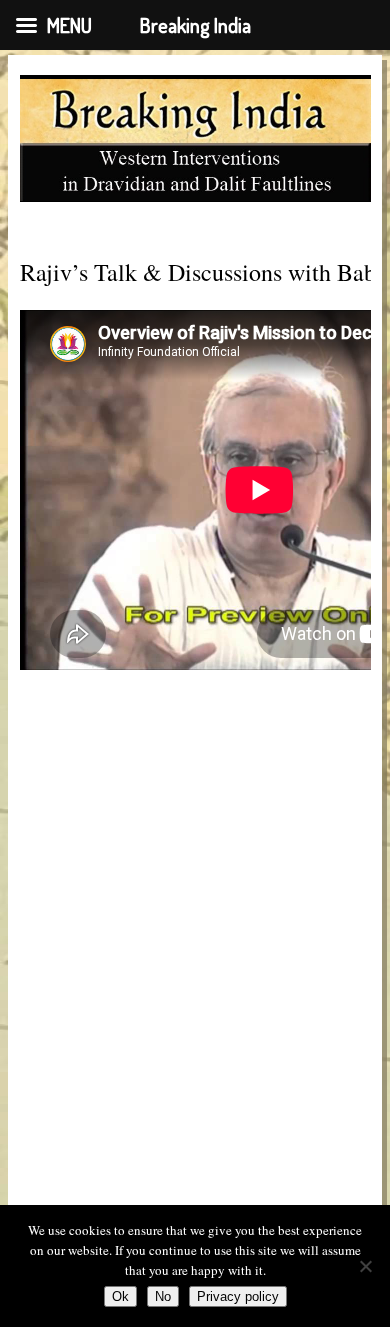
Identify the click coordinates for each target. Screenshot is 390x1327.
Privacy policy (238, 1296)
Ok (120, 1296)
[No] (365, 1266)
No (163, 1296)
